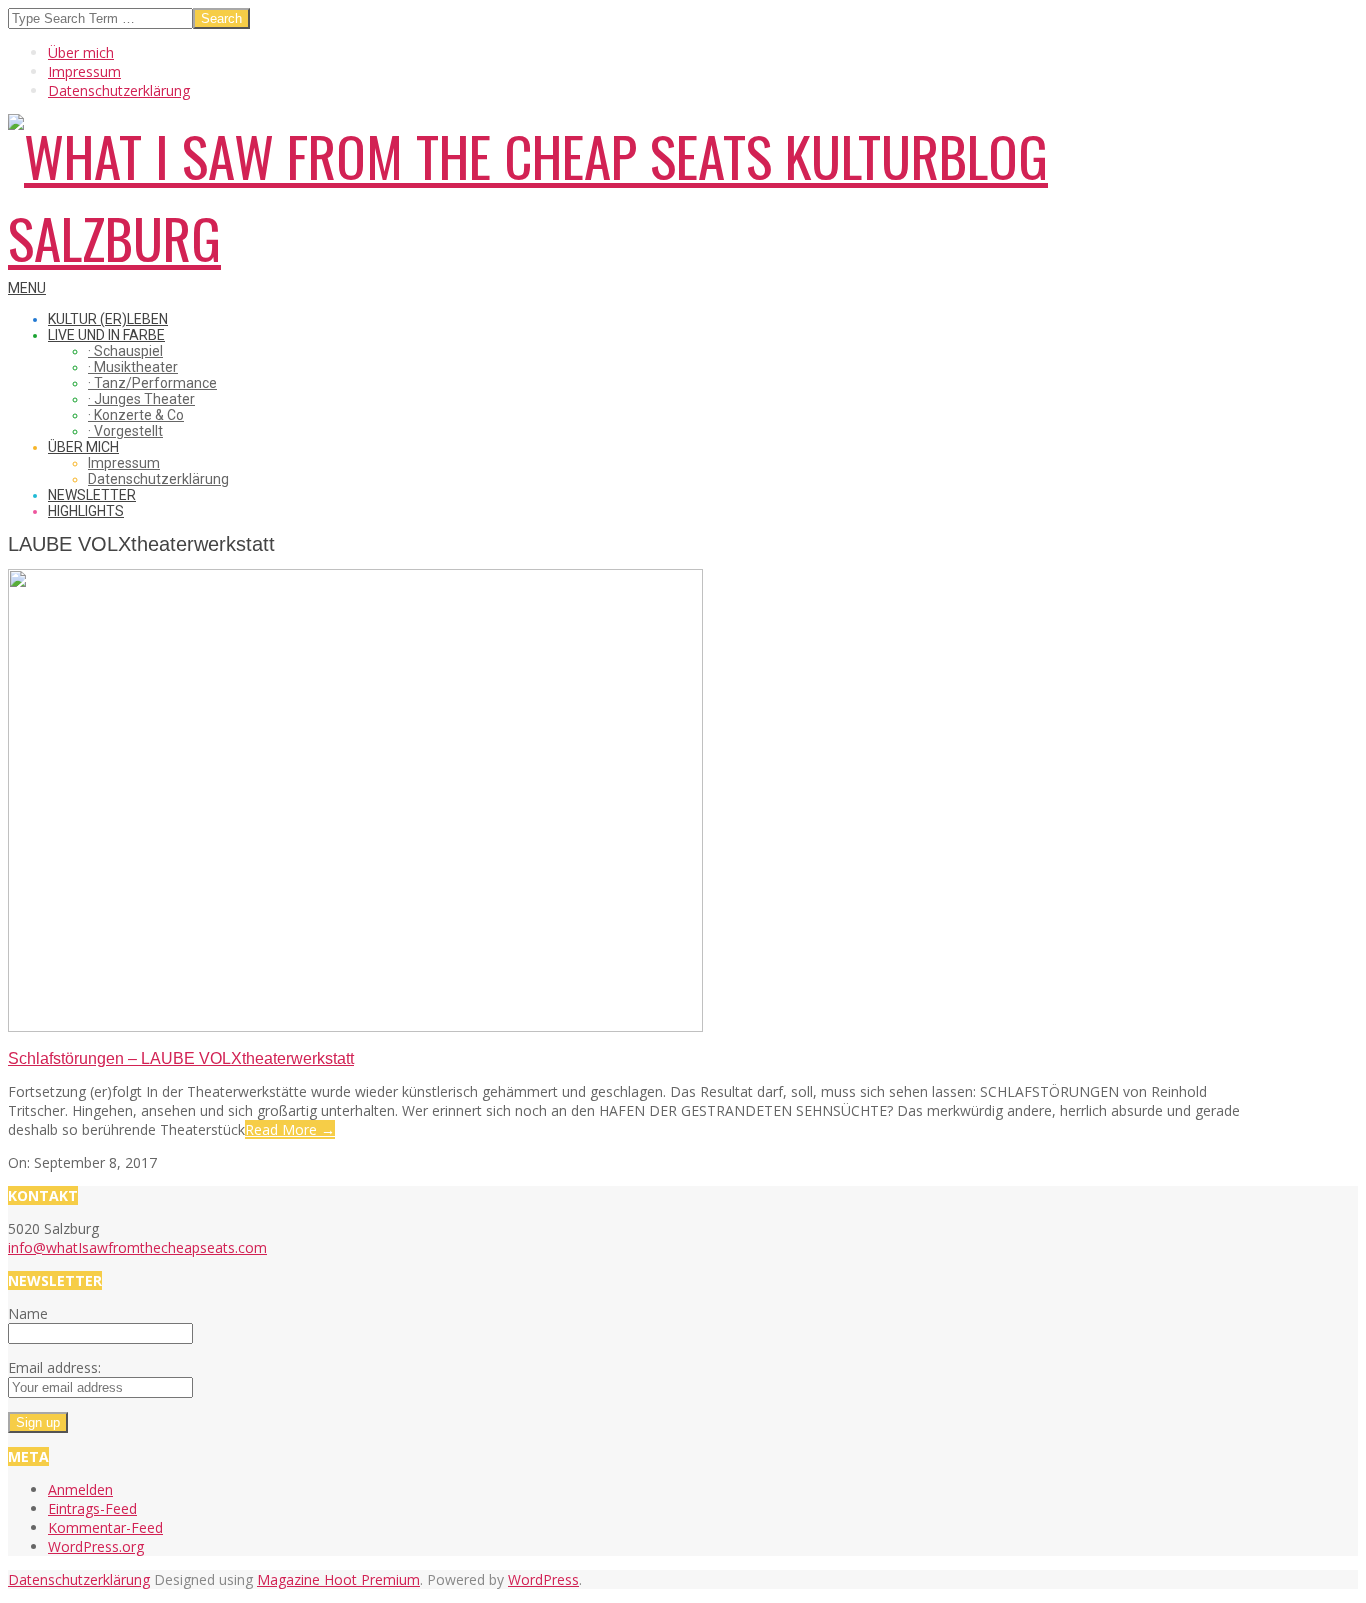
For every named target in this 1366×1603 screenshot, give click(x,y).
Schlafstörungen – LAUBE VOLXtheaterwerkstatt (181, 1058)
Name (28, 1313)
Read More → (290, 1129)
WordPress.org (96, 1546)
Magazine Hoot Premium (338, 1579)
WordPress (543, 1579)
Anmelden (80, 1489)
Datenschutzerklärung (79, 1579)
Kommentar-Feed (105, 1527)
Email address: (54, 1367)
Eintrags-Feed (92, 1508)
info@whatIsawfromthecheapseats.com (137, 1247)
